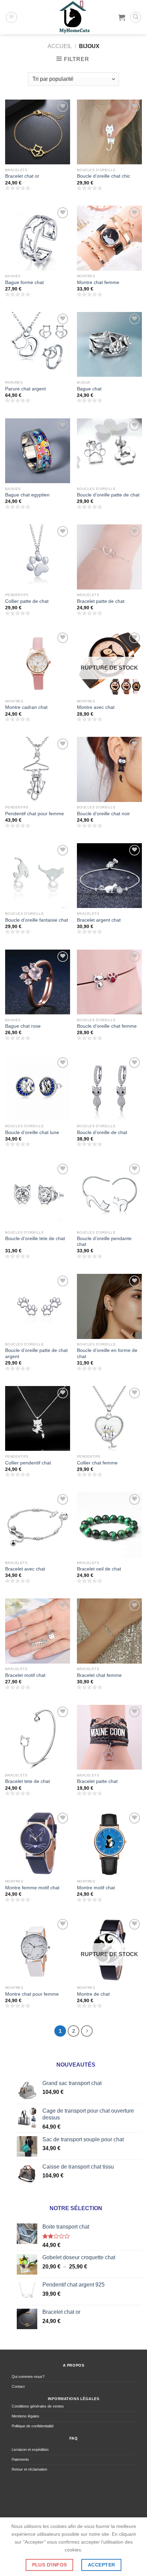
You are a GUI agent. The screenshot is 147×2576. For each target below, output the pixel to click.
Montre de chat (93, 1994)
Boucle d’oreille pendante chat (104, 1242)
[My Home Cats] (74, 17)
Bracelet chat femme (99, 1675)
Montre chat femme (98, 282)
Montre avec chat (96, 707)
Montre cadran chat (26, 707)
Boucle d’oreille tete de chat (35, 1239)
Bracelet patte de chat (101, 601)
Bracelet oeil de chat (99, 1569)
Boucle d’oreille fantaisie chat (37, 920)
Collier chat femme (97, 1463)
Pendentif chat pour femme (35, 814)
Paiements (20, 2459)
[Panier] (122, 17)
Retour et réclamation (29, 2469)
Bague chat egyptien (27, 495)
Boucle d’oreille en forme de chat (107, 1353)
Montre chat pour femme (32, 1994)
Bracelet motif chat (25, 1675)
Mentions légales (25, 2416)
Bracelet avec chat (25, 1569)
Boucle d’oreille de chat (102, 1133)
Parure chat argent (25, 389)
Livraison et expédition (30, 2450)
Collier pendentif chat (28, 1463)
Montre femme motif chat (32, 1888)
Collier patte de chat (27, 601)
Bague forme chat (24, 282)
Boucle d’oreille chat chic (104, 176)
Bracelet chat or (22, 176)
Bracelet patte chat (97, 1781)
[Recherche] (136, 17)
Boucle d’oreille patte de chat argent (36, 1353)
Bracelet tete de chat (28, 1781)
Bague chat (89, 389)
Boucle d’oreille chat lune (32, 1133)
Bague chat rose (23, 1026)
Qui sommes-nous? (28, 2377)
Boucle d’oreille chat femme (107, 1026)
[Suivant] (87, 2031)
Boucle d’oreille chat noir (103, 814)
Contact (18, 2386)
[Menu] (11, 17)
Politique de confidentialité (33, 2426)
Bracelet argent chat (99, 920)
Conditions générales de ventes (38, 2406)
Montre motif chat (96, 1888)
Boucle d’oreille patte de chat (108, 495)
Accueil (60, 46)
